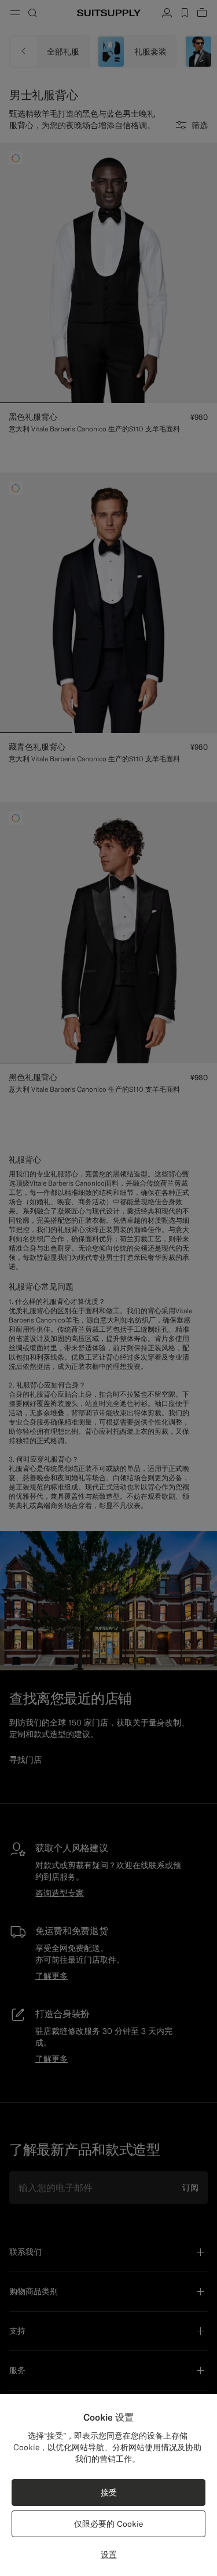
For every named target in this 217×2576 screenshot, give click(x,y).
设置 (109, 2555)
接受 (109, 2493)
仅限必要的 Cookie (108, 2524)
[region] (108, 2485)
